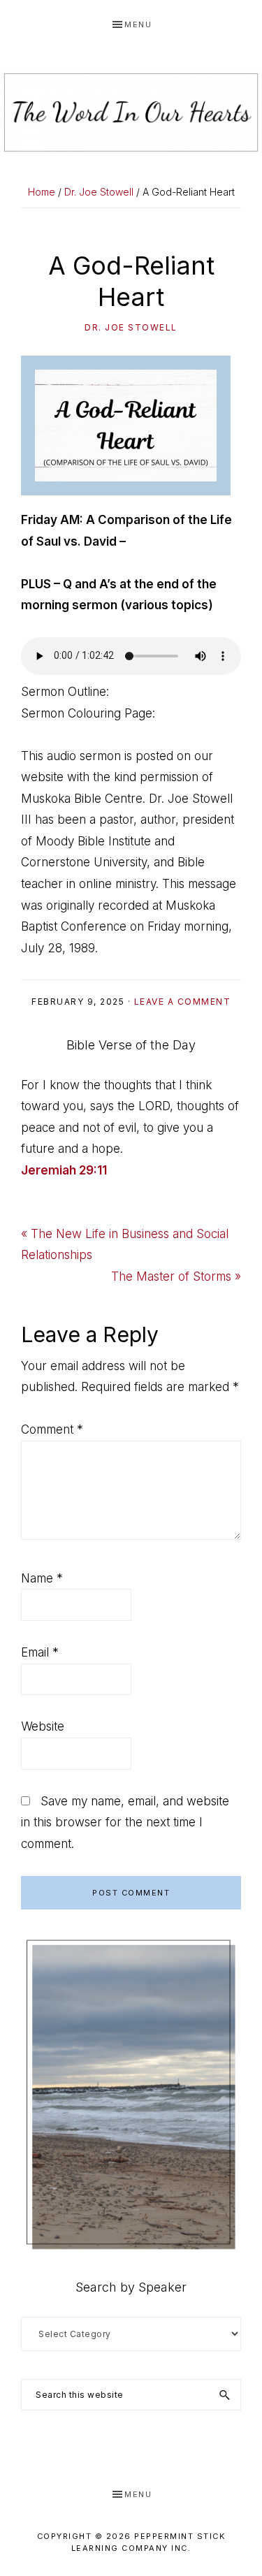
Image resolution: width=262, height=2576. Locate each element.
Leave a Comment (183, 1002)
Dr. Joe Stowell (131, 327)
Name (42, 1578)
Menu (138, 24)
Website (43, 1726)
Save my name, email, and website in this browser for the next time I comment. (125, 1822)
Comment (52, 1429)
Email (40, 1652)
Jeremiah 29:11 (64, 1170)
